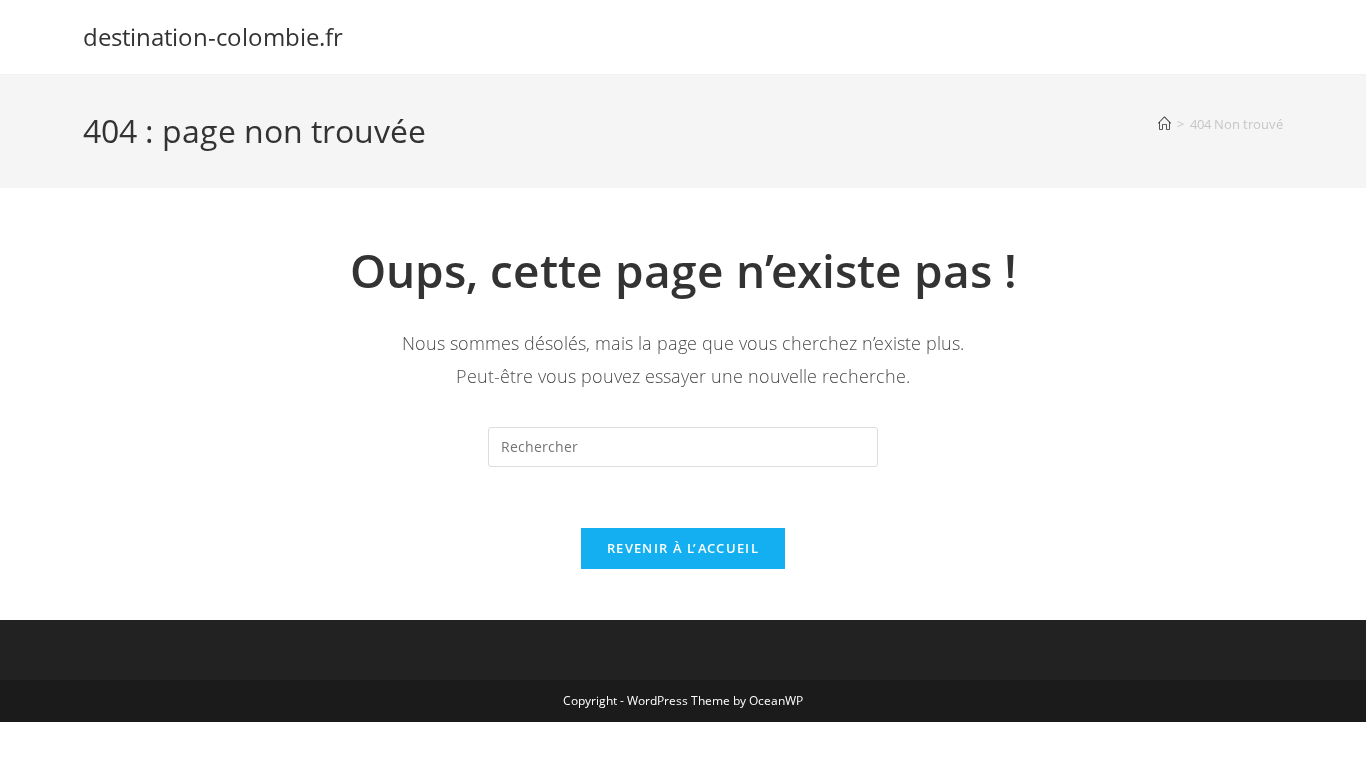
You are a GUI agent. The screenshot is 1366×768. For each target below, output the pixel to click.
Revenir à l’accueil (683, 548)
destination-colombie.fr (213, 36)
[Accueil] (1164, 124)
